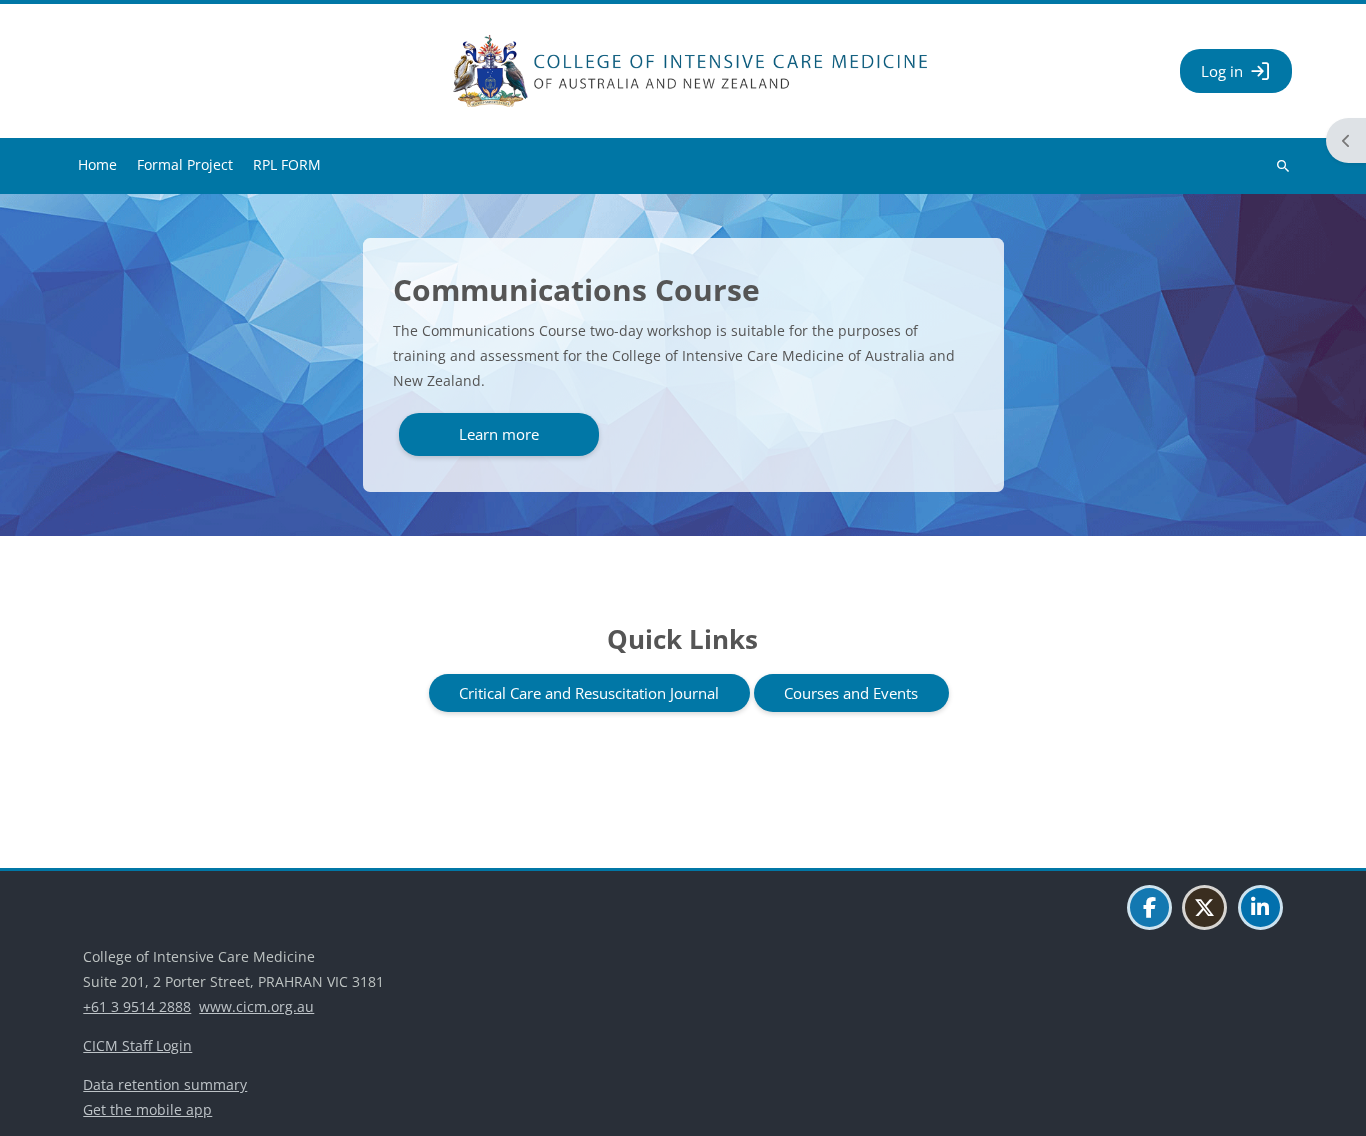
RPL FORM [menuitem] (287, 164)
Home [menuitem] (97, 164)
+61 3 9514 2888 (137, 1006)
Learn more (499, 434)
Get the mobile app (147, 1109)
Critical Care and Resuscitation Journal (589, 693)
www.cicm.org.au (256, 1006)
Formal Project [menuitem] (185, 164)
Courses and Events (851, 693)
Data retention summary (165, 1084)
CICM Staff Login (137, 1045)
